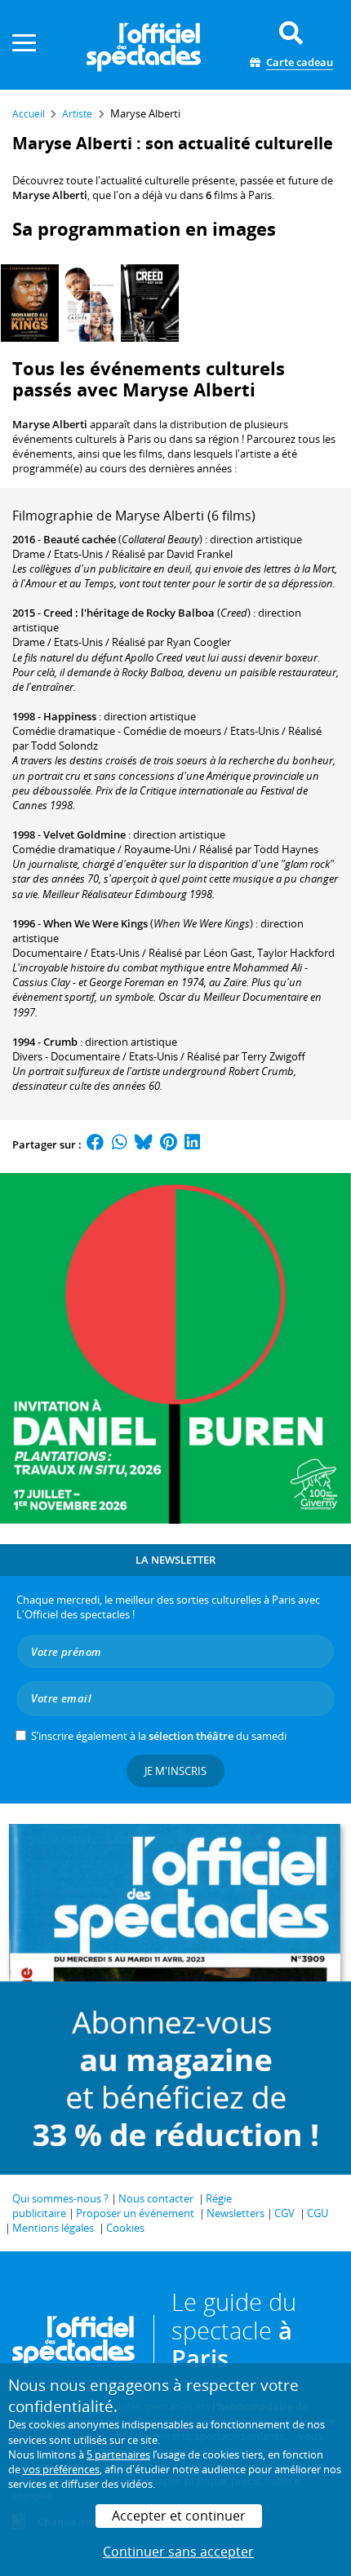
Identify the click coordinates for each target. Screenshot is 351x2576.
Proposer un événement (135, 2213)
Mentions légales (53, 2228)
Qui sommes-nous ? (60, 2198)
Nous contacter (156, 2198)
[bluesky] (144, 1144)
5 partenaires (118, 2454)
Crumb (60, 1042)
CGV (284, 2213)
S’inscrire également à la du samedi (159, 1736)
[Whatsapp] (120, 1144)
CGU (318, 2213)
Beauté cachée (80, 539)
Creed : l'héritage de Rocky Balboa (129, 613)
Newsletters (235, 2213)
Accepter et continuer (179, 2516)
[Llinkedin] (192, 1144)
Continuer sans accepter (178, 2552)
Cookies (125, 2228)
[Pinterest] (169, 1144)
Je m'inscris (175, 1771)
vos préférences (61, 2469)
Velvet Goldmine (84, 834)
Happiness (70, 716)
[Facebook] (96, 1144)
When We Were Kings (96, 923)
